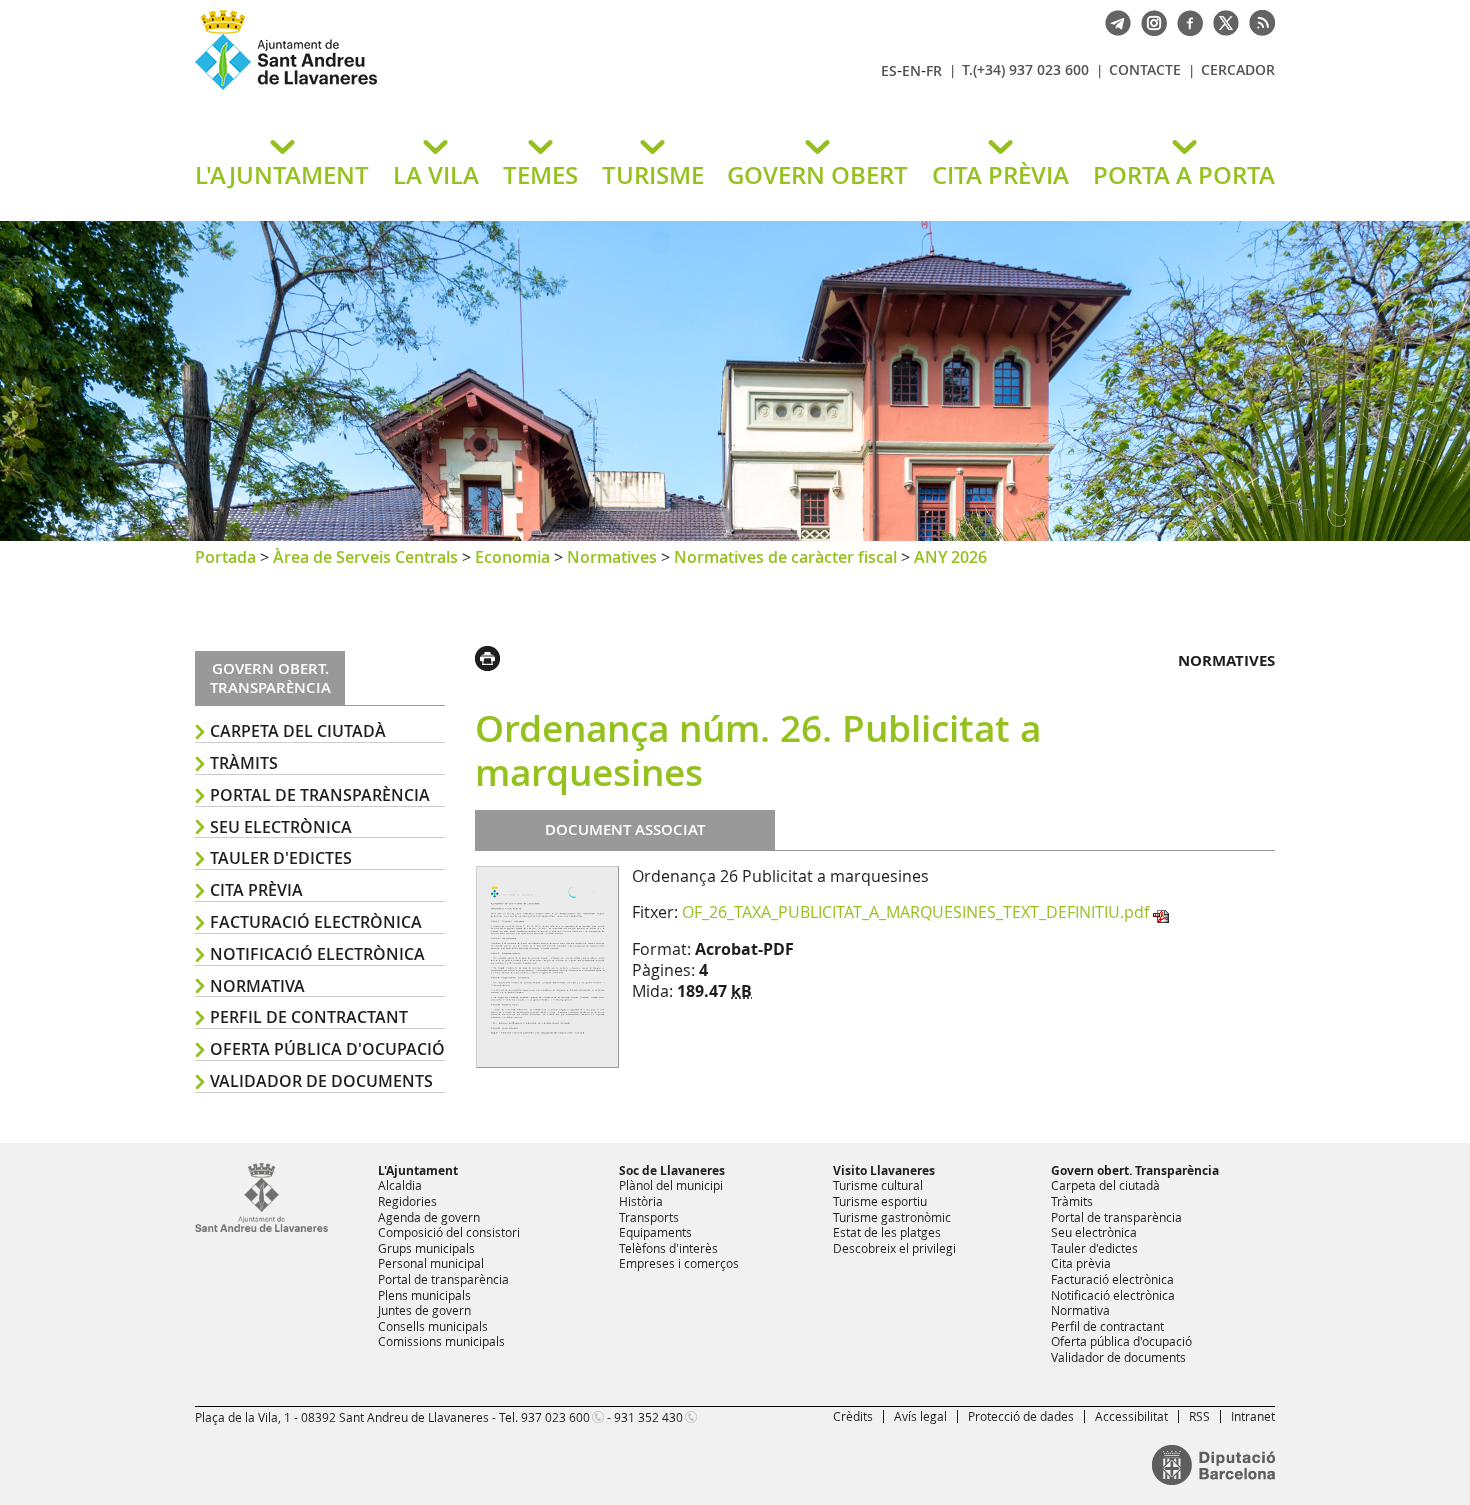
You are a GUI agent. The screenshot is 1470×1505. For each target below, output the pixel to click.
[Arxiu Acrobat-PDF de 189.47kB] (547, 965)
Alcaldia (400, 1185)
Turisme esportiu (880, 1201)
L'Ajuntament (418, 1170)
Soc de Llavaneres (672, 1170)
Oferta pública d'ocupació (327, 1049)
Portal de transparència (320, 795)
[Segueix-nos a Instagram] (1149, 21)
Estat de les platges (887, 1232)
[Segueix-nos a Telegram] (1113, 21)
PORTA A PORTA (1184, 175)
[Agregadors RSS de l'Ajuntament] (1257, 21)
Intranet (1253, 1416)
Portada (225, 557)
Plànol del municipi (671, 1185)
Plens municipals (424, 1295)
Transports (649, 1217)
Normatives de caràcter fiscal (785, 557)
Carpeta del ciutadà (298, 731)
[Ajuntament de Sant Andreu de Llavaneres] (261, 1228)
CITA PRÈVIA (1000, 175)
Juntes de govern (424, 1310)
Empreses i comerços (679, 1263)
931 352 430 (648, 1417)
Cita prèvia (256, 890)
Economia (512, 557)
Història (641, 1201)
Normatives (612, 557)
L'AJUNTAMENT (282, 175)
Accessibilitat (1131, 1416)
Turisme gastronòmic (892, 1217)
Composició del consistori (449, 1232)
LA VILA (436, 175)
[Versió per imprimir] (492, 656)
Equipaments (655, 1232)
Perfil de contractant (309, 1017)
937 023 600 (555, 1417)
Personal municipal (431, 1263)
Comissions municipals (441, 1341)
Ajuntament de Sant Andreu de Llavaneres (430, 89)
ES (889, 70)
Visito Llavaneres (884, 1170)
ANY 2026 (950, 557)
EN (911, 70)
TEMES (540, 175)
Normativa (257, 986)
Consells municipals (433, 1326)
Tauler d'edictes (281, 858)
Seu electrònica (281, 827)
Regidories (407, 1201)
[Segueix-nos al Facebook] (1185, 21)
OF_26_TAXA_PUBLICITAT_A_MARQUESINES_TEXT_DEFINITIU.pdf (915, 912)
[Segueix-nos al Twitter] (1221, 21)
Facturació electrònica (316, 922)
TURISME (653, 175)
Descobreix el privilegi (894, 1248)
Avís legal (920, 1416)
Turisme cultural (878, 1185)
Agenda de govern (429, 1217)
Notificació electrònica (317, 954)
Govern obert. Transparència (1135, 1170)
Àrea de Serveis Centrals (365, 557)
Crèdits (853, 1416)
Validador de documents (321, 1081)
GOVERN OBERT (817, 175)
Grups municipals (426, 1248)
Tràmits (244, 763)
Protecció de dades (1021, 1416)
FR (934, 70)
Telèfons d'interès (668, 1248)
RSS (1199, 1416)
